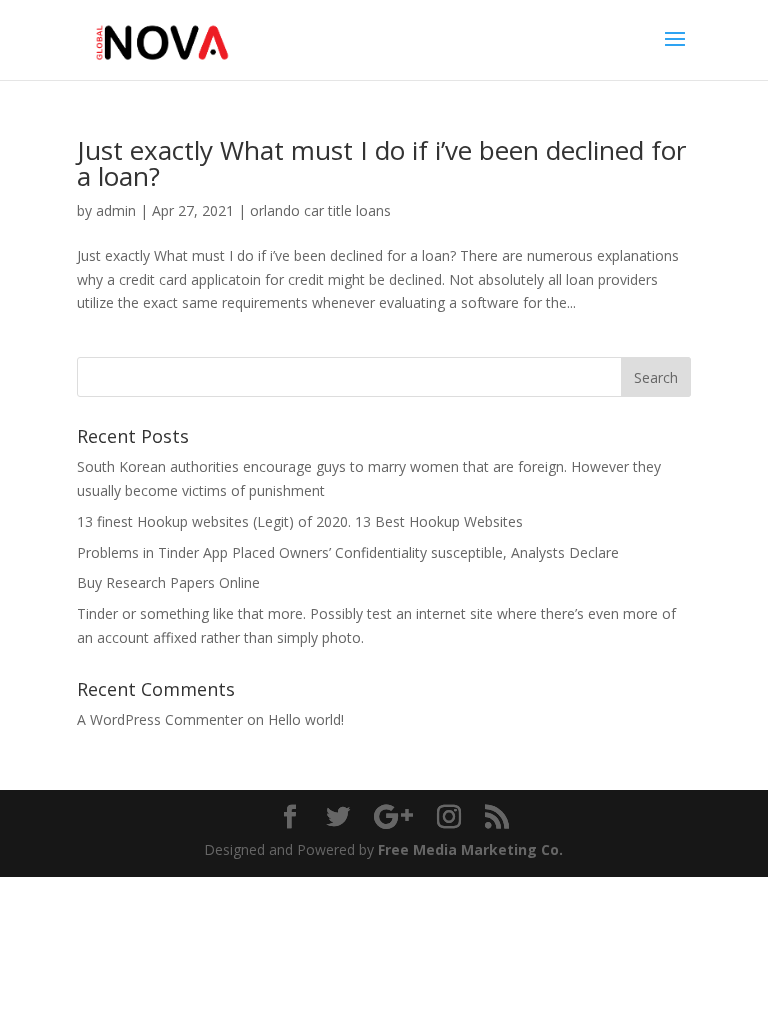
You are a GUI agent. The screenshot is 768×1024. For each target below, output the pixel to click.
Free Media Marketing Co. (470, 849)
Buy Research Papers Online (168, 582)
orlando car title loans (320, 210)
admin (116, 210)
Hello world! (306, 719)
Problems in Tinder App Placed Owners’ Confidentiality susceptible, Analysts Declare (348, 552)
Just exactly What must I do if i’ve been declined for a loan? (381, 163)
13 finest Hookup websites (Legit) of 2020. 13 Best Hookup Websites (300, 521)
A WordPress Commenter (160, 719)
